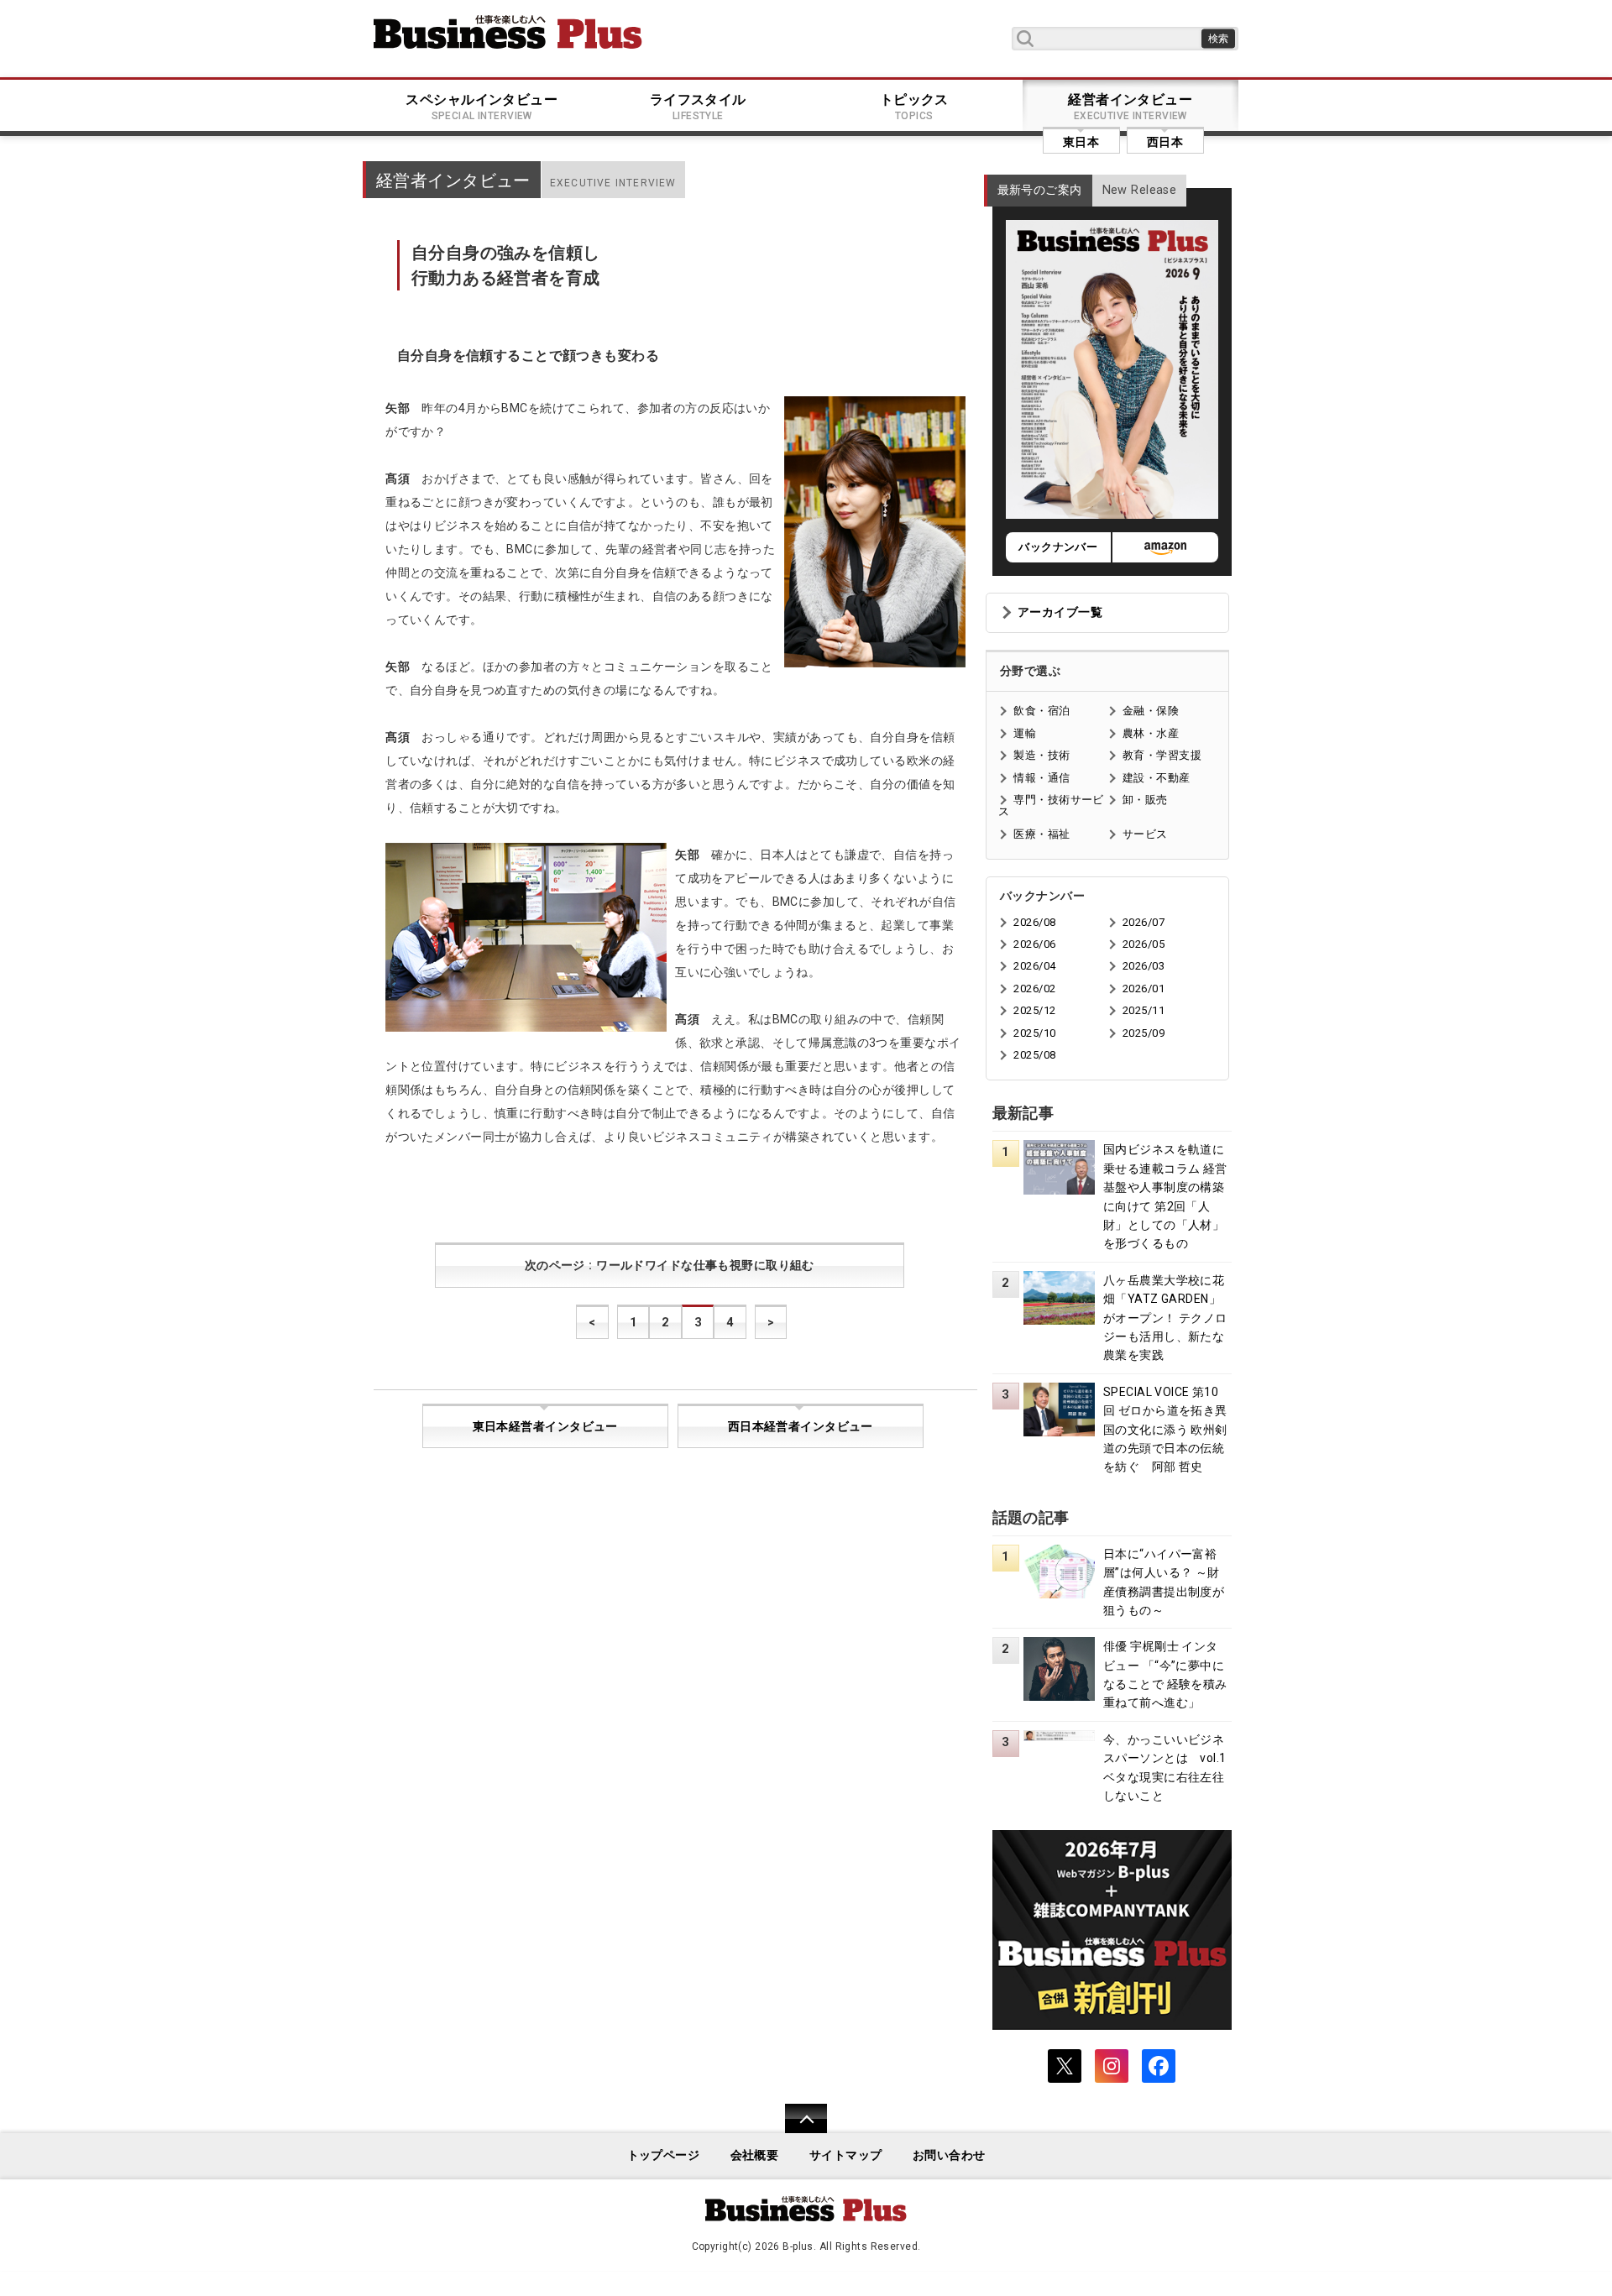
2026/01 (1144, 988)
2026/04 (1034, 966)
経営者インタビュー (1130, 107)
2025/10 (1034, 1033)
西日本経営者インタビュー (801, 1427)
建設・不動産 (1157, 778)
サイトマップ (846, 2155)
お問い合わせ (949, 2155)
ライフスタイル (698, 107)
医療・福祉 (1042, 834)
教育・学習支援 (1162, 755)
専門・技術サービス (1051, 805)
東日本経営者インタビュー (545, 1427)
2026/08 (1034, 922)
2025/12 (1034, 1010)
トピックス (914, 107)
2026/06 (1034, 944)
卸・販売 (1145, 800)
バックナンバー (1058, 547)
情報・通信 (1042, 778)
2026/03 (1144, 966)
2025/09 (1144, 1033)
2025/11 (1144, 1010)
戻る (797, 2129)
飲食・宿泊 (1042, 711)
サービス (1145, 834)
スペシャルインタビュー (482, 107)
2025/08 (1034, 1055)
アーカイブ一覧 (1060, 612)
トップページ (664, 2155)
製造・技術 (1042, 755)
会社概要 (755, 2155)
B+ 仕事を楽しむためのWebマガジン (508, 32)
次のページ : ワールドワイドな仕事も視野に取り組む (670, 1266)
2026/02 (1034, 988)
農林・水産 (1151, 733)
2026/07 (1144, 922)
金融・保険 (1151, 711)
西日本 (1165, 142)
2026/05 (1144, 944)
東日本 (1081, 142)
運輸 (1025, 733)
